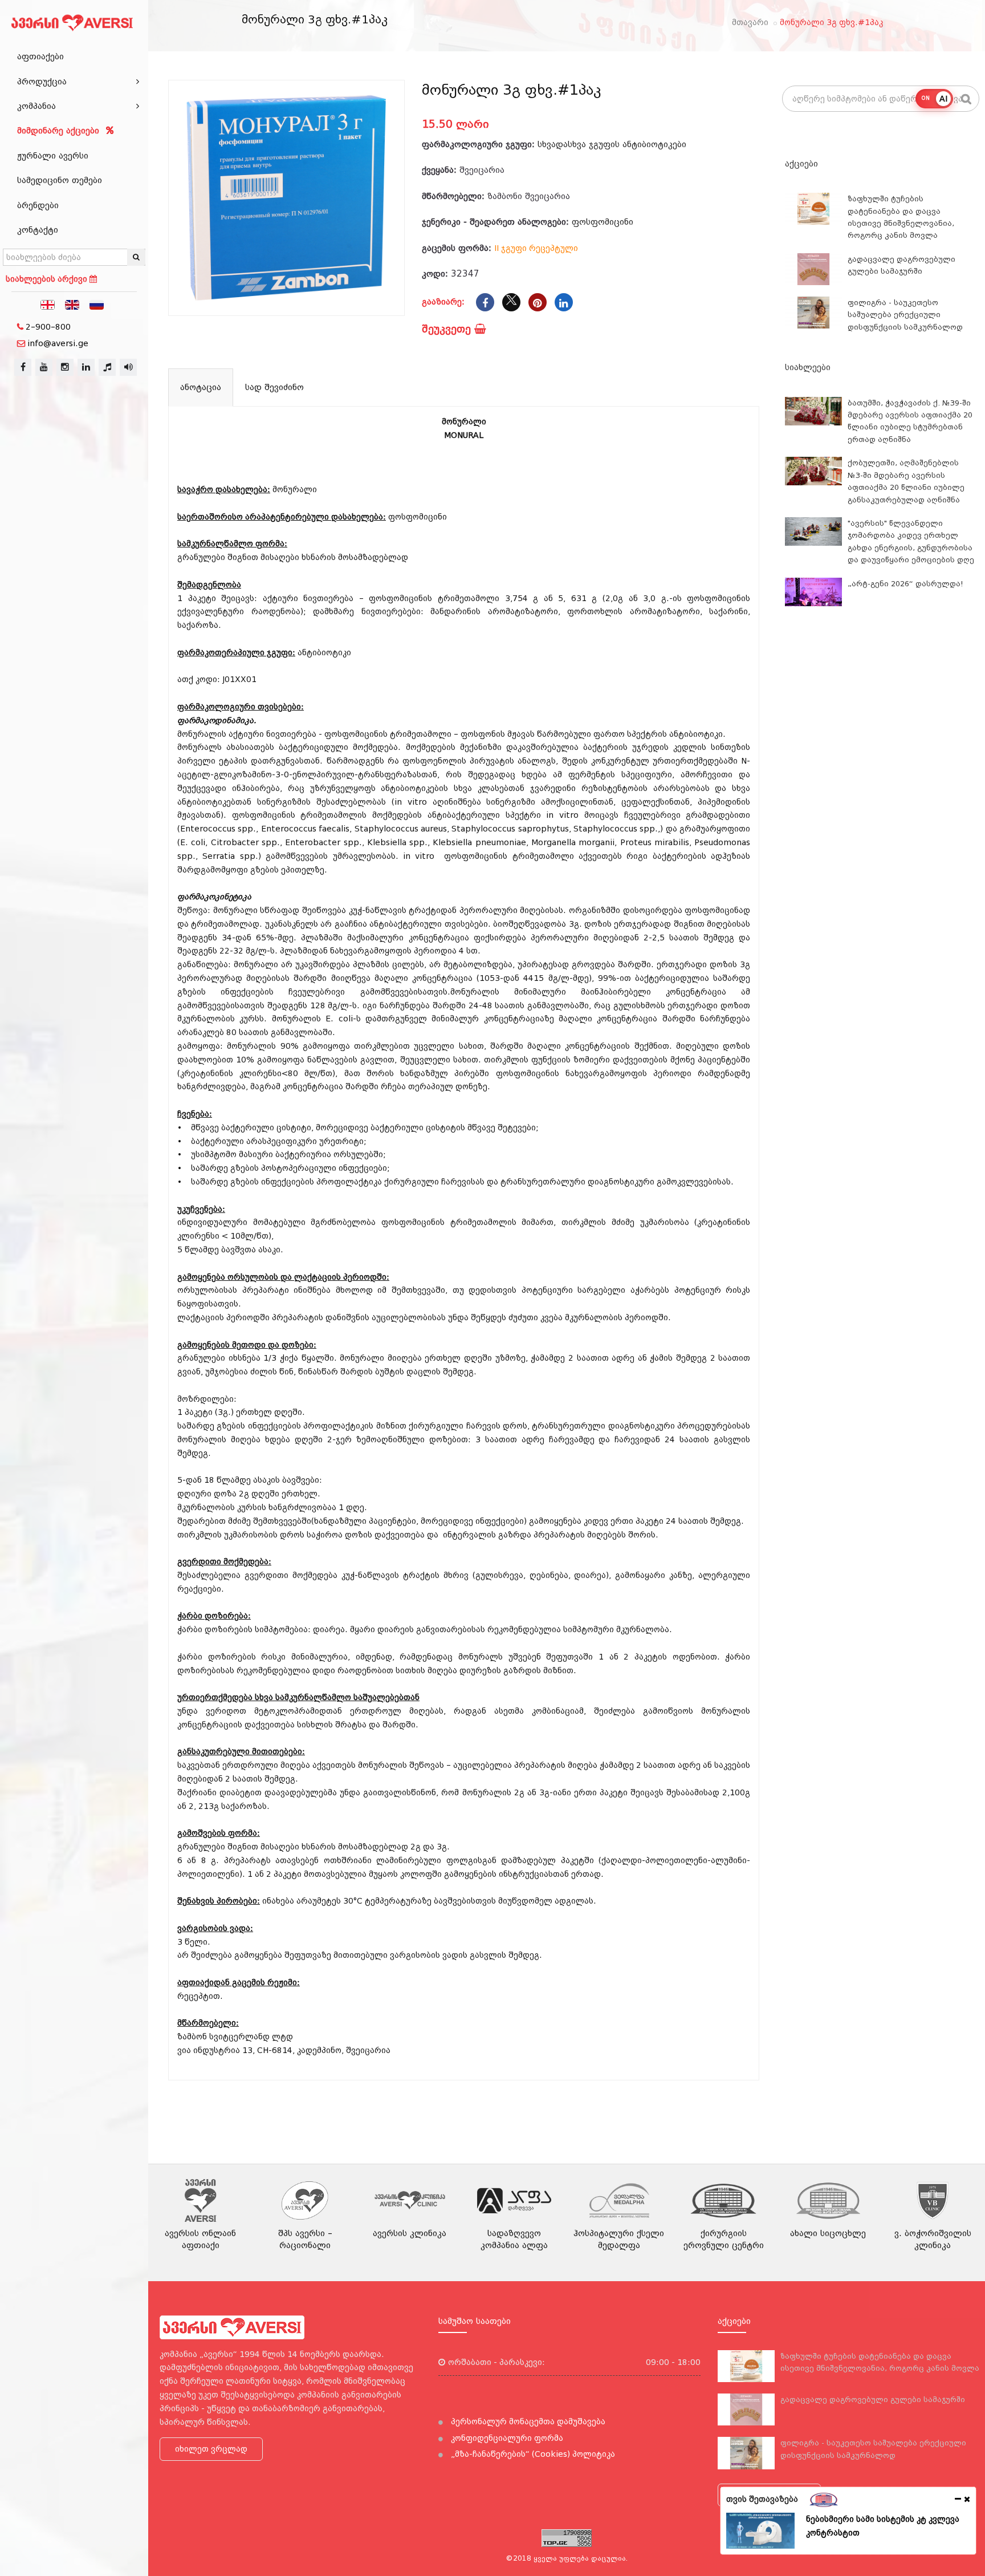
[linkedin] (86, 367)
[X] (511, 302)
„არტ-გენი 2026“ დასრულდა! (905, 584)
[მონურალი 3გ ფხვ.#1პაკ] (286, 198)
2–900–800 (48, 327)
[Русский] (97, 304)
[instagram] (65, 367)
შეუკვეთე (448, 329)
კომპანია (36, 106)
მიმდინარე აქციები (60, 131)
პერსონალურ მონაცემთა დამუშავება (527, 2421)
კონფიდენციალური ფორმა (506, 2438)
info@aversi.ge (58, 343)
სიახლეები (808, 367)
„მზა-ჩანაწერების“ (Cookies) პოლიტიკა (532, 2454)
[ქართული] (48, 304)
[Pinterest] (538, 302)
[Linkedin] (564, 302)
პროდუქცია (42, 82)
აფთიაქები (40, 56)
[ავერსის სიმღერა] (128, 367)
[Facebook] (485, 302)
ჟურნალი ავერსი (53, 156)
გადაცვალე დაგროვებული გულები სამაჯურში (873, 2399)
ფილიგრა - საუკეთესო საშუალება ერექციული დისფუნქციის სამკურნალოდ (905, 315)
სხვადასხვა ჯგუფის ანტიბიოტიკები (612, 144)
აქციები (801, 164)
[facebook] (23, 367)
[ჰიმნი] (107, 367)
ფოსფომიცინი (603, 222)
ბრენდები (38, 205)
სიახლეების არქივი (48, 279)
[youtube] (44, 367)
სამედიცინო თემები (60, 180)
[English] (72, 304)
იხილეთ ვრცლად (211, 2449)
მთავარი (750, 22)
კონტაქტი (38, 230)
